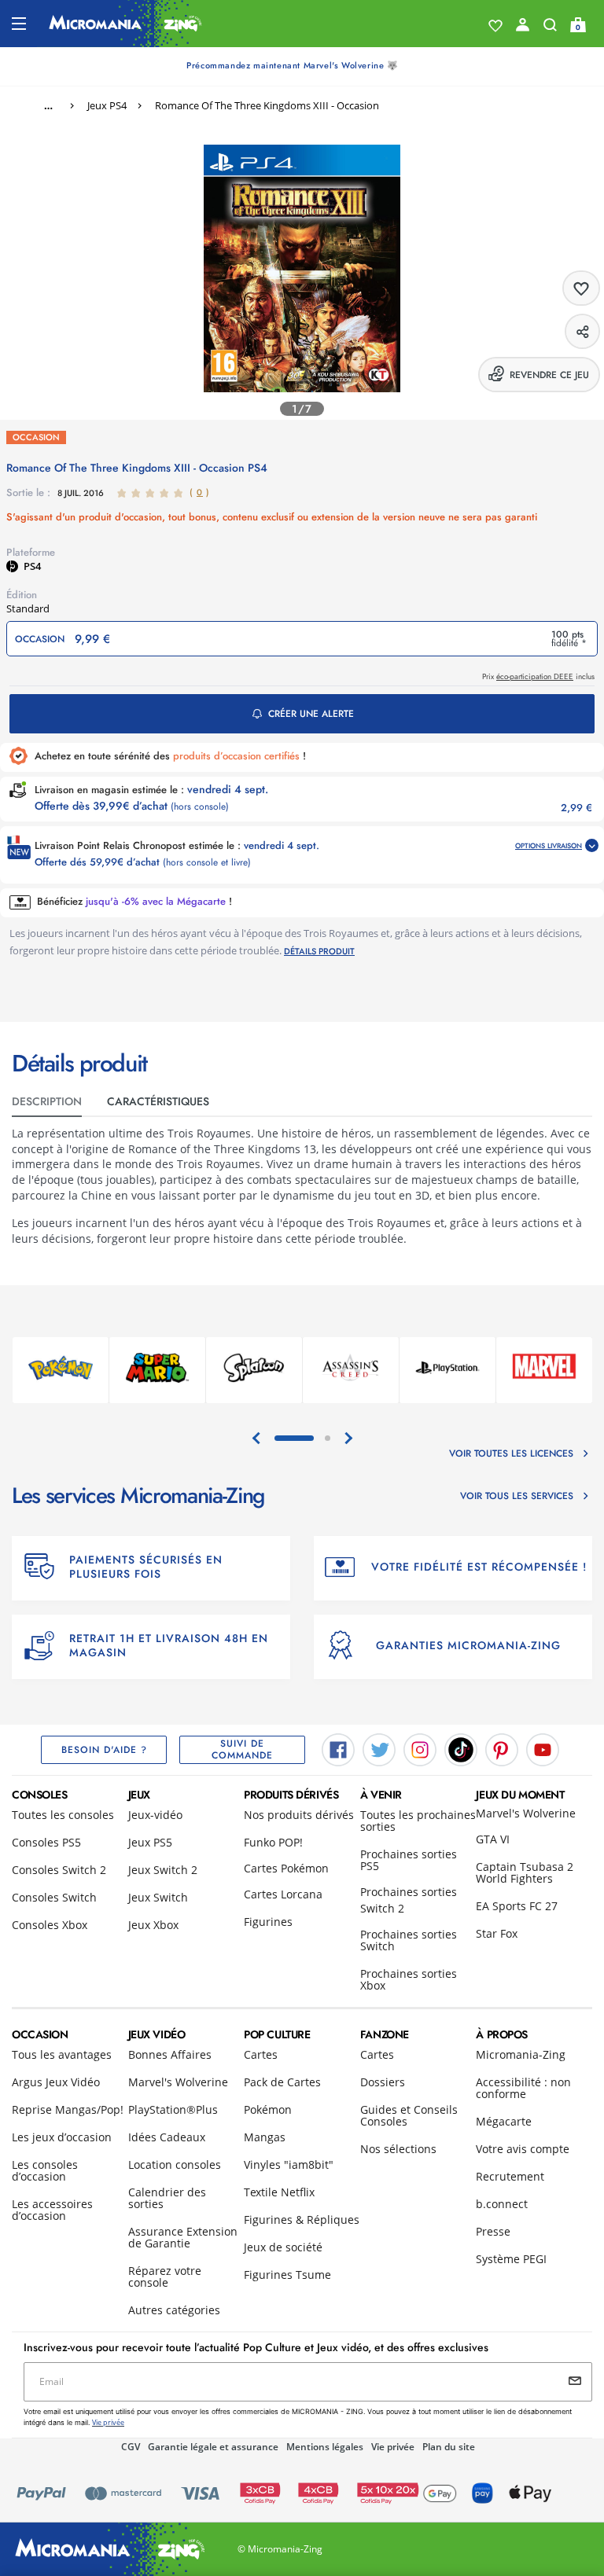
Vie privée (393, 2447)
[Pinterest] (502, 1749)
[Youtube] (543, 1749)
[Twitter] (379, 1749)
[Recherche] (550, 28)
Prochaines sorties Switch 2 (409, 1900)
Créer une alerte (311, 714)
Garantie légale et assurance (213, 2447)
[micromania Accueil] (125, 24)
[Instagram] (420, 1749)
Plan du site (449, 2447)
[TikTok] (461, 1749)
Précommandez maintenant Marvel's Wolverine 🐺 (292, 65)
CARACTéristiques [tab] (158, 1101)
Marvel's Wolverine (526, 1813)
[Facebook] (338, 1749)
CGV (131, 2447)
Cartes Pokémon (286, 1868)
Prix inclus (538, 676)
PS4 (32, 566)
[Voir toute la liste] (495, 26)
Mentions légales (325, 2447)
